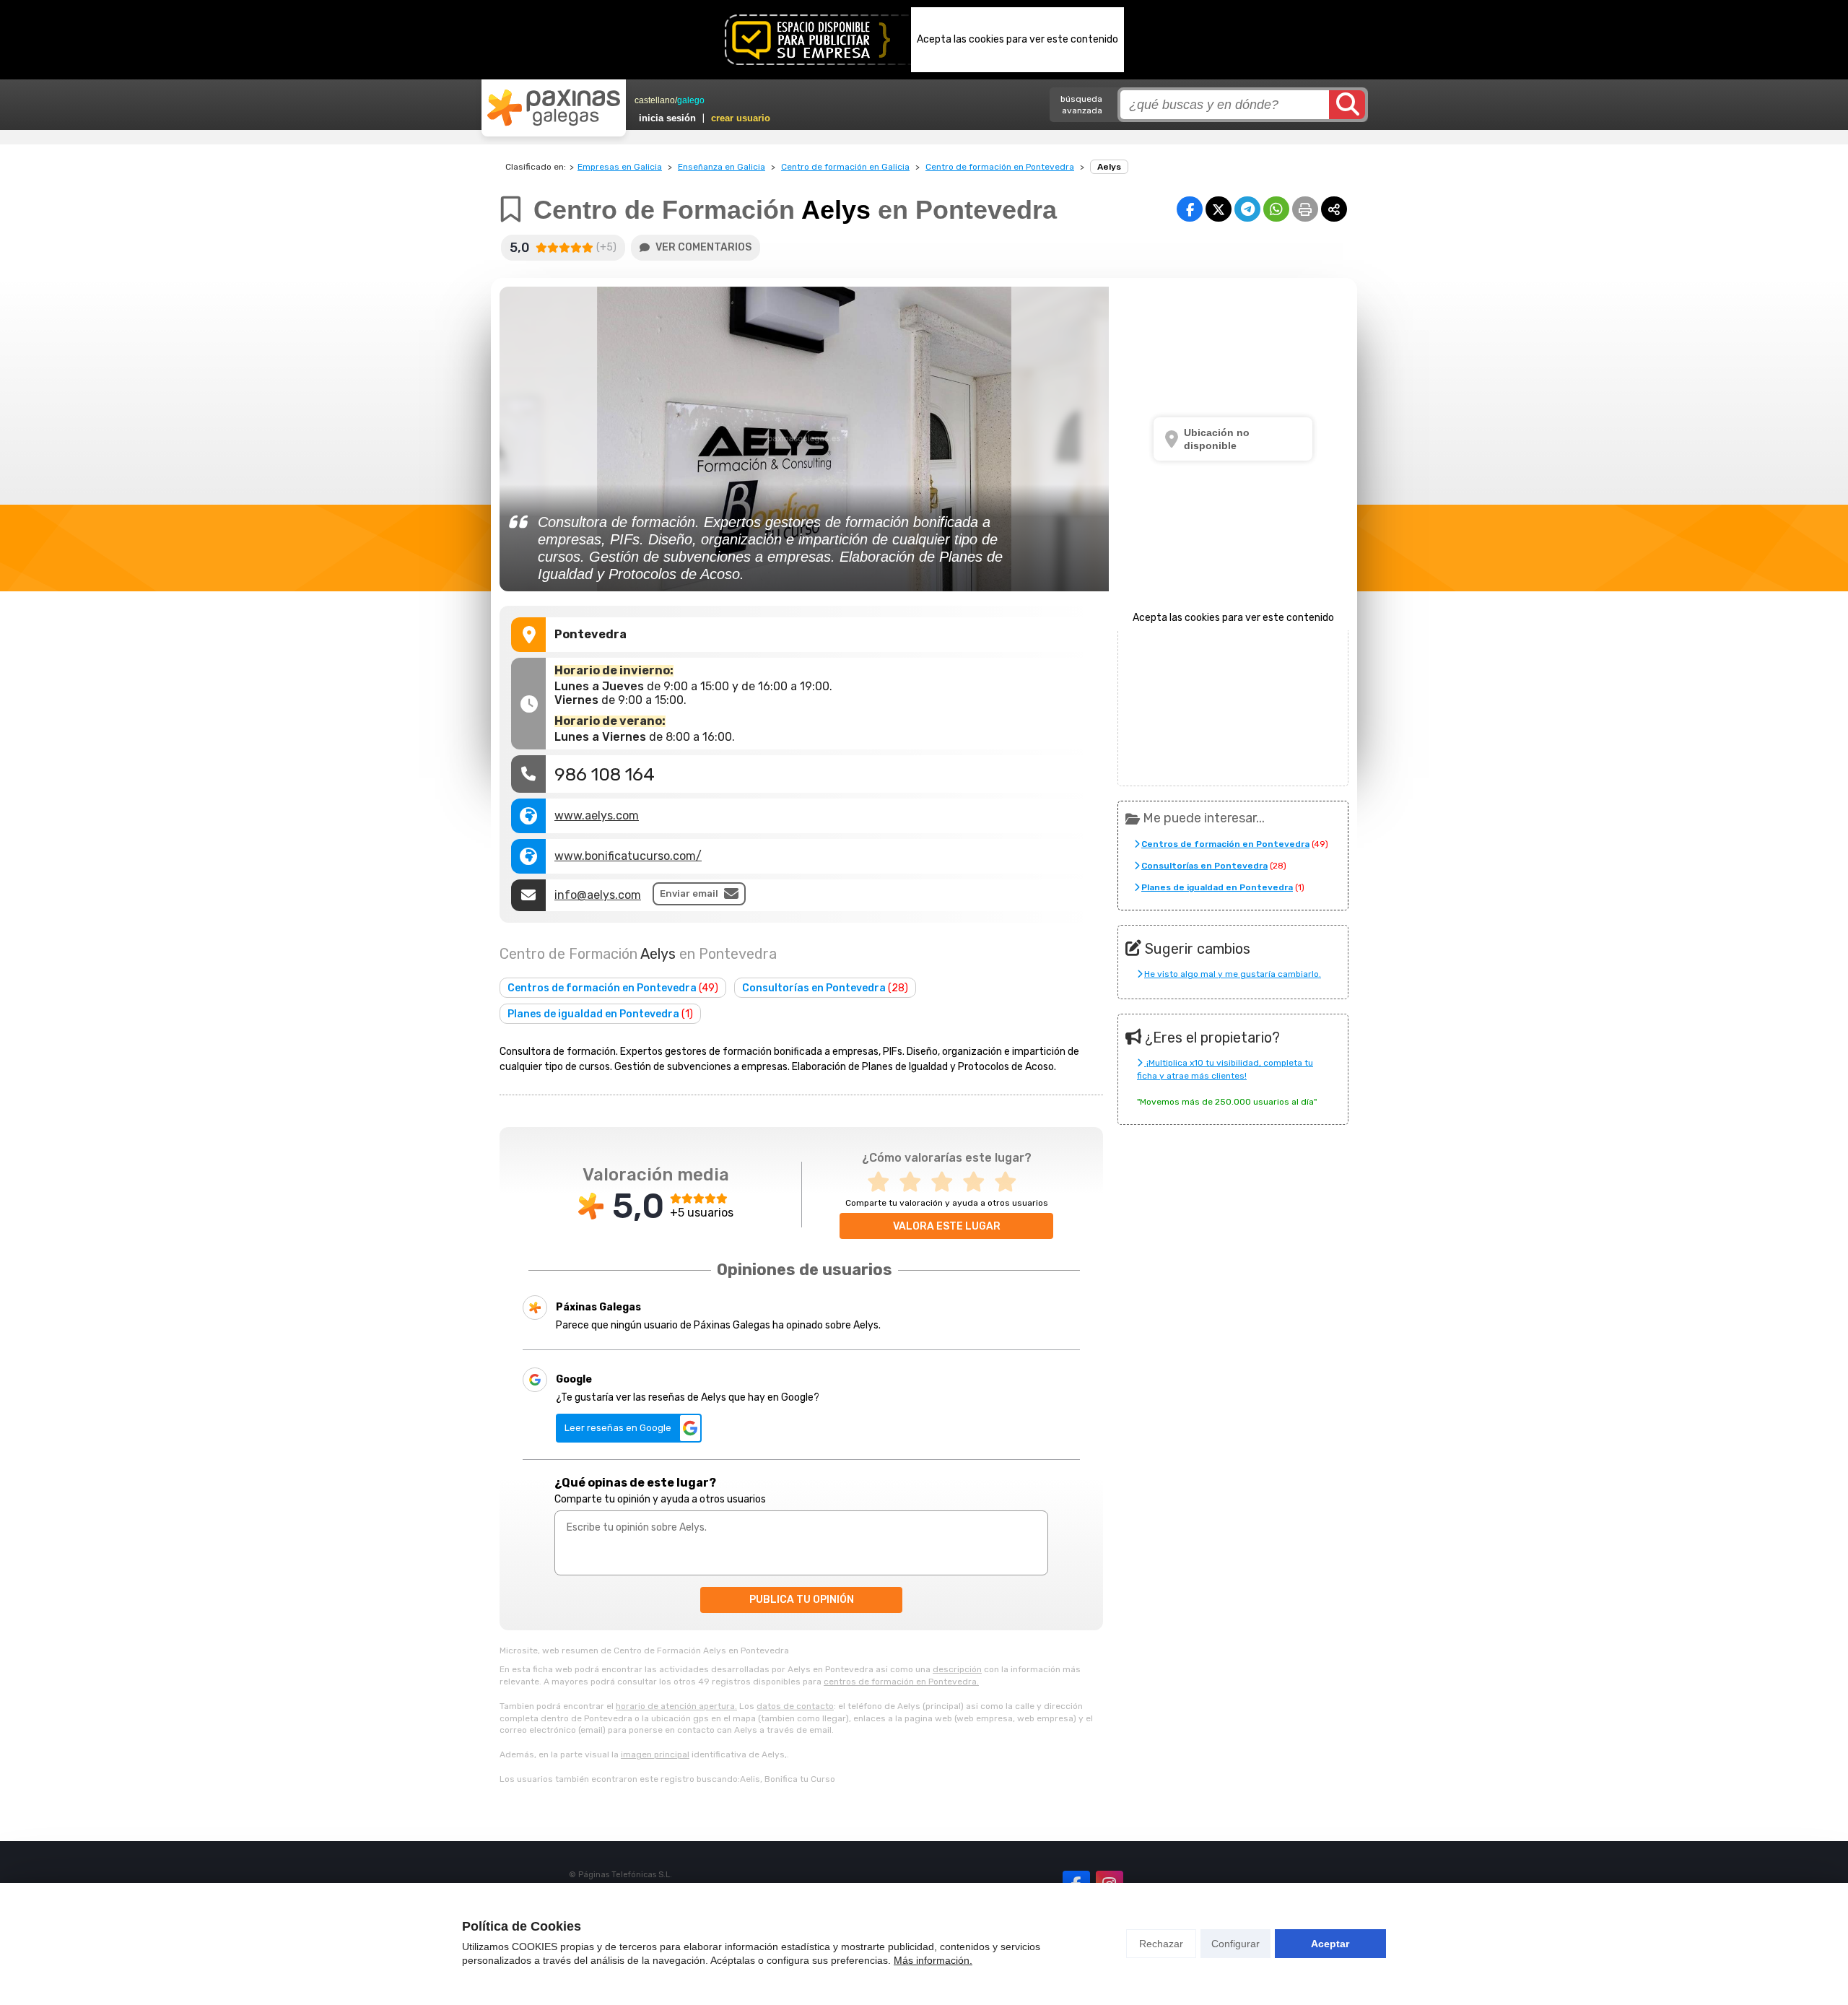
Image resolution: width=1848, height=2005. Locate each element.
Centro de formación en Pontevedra (1000, 167)
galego (691, 100)
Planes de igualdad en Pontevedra (600, 1014)
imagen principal (655, 1754)
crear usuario (741, 118)
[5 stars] (1010, 1182)
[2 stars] (915, 1182)
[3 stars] (946, 1182)
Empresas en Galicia (620, 167)
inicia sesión (667, 118)
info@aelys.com (598, 895)
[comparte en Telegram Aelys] (1247, 209)
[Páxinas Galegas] (554, 108)
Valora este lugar (947, 1226)
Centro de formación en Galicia (845, 167)
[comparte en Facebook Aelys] (1190, 209)
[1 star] (883, 1182)
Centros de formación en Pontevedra (613, 988)
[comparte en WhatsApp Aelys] (1276, 209)
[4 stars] (978, 1182)
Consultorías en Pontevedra (825, 988)
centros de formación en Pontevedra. (901, 1682)
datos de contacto (795, 1706)
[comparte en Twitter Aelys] (1219, 209)
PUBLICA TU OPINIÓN (802, 1600)
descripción (957, 1669)
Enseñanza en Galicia (722, 167)
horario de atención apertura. (676, 1706)
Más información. (933, 1960)
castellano (655, 100)
